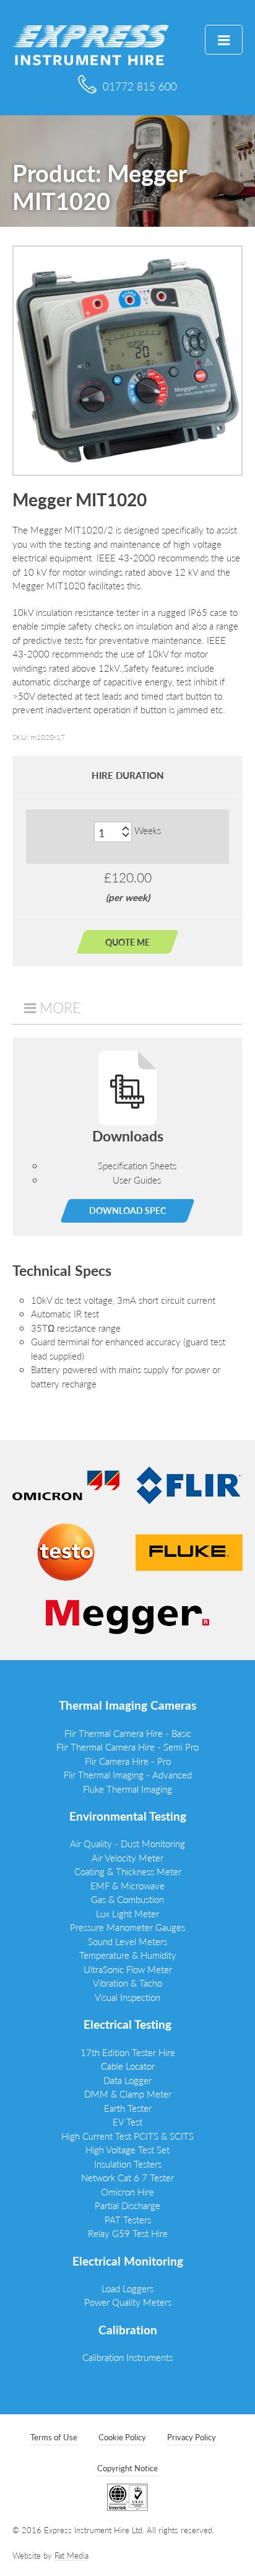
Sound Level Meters (127, 1941)
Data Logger (127, 2080)
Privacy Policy (192, 2437)
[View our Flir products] (189, 1484)
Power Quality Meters (128, 2302)
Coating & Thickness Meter (128, 1871)
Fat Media (71, 2555)
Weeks (148, 830)
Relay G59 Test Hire (128, 2233)
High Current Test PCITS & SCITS (127, 2136)
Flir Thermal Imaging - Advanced (128, 1774)
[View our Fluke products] (189, 1551)
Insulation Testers (128, 2164)
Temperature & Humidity (128, 1955)
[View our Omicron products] (66, 1484)
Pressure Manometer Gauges (127, 1927)
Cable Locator (128, 2066)
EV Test (127, 2121)
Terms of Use (54, 2437)
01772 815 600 (140, 86)
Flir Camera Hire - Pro (128, 1761)
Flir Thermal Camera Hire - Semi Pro (127, 1747)
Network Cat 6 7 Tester (127, 2177)
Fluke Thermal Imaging (127, 1789)
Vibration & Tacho (127, 1983)
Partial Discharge (127, 2205)
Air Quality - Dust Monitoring (127, 1843)
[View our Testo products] (66, 1551)
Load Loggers (127, 2288)
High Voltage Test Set (127, 2149)
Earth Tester (128, 2108)
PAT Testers (128, 2219)
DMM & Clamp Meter (128, 2094)
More (60, 1008)
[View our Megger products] (127, 1616)
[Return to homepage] (91, 44)
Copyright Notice (127, 2468)
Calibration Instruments (127, 2357)
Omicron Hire (127, 2191)
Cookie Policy (122, 2437)
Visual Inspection (127, 1997)
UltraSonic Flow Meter (128, 1969)
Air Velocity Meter (127, 1857)
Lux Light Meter (127, 1913)
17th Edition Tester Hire (128, 2052)
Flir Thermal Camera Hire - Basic (128, 1733)
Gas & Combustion (127, 1899)
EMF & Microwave (127, 1885)
